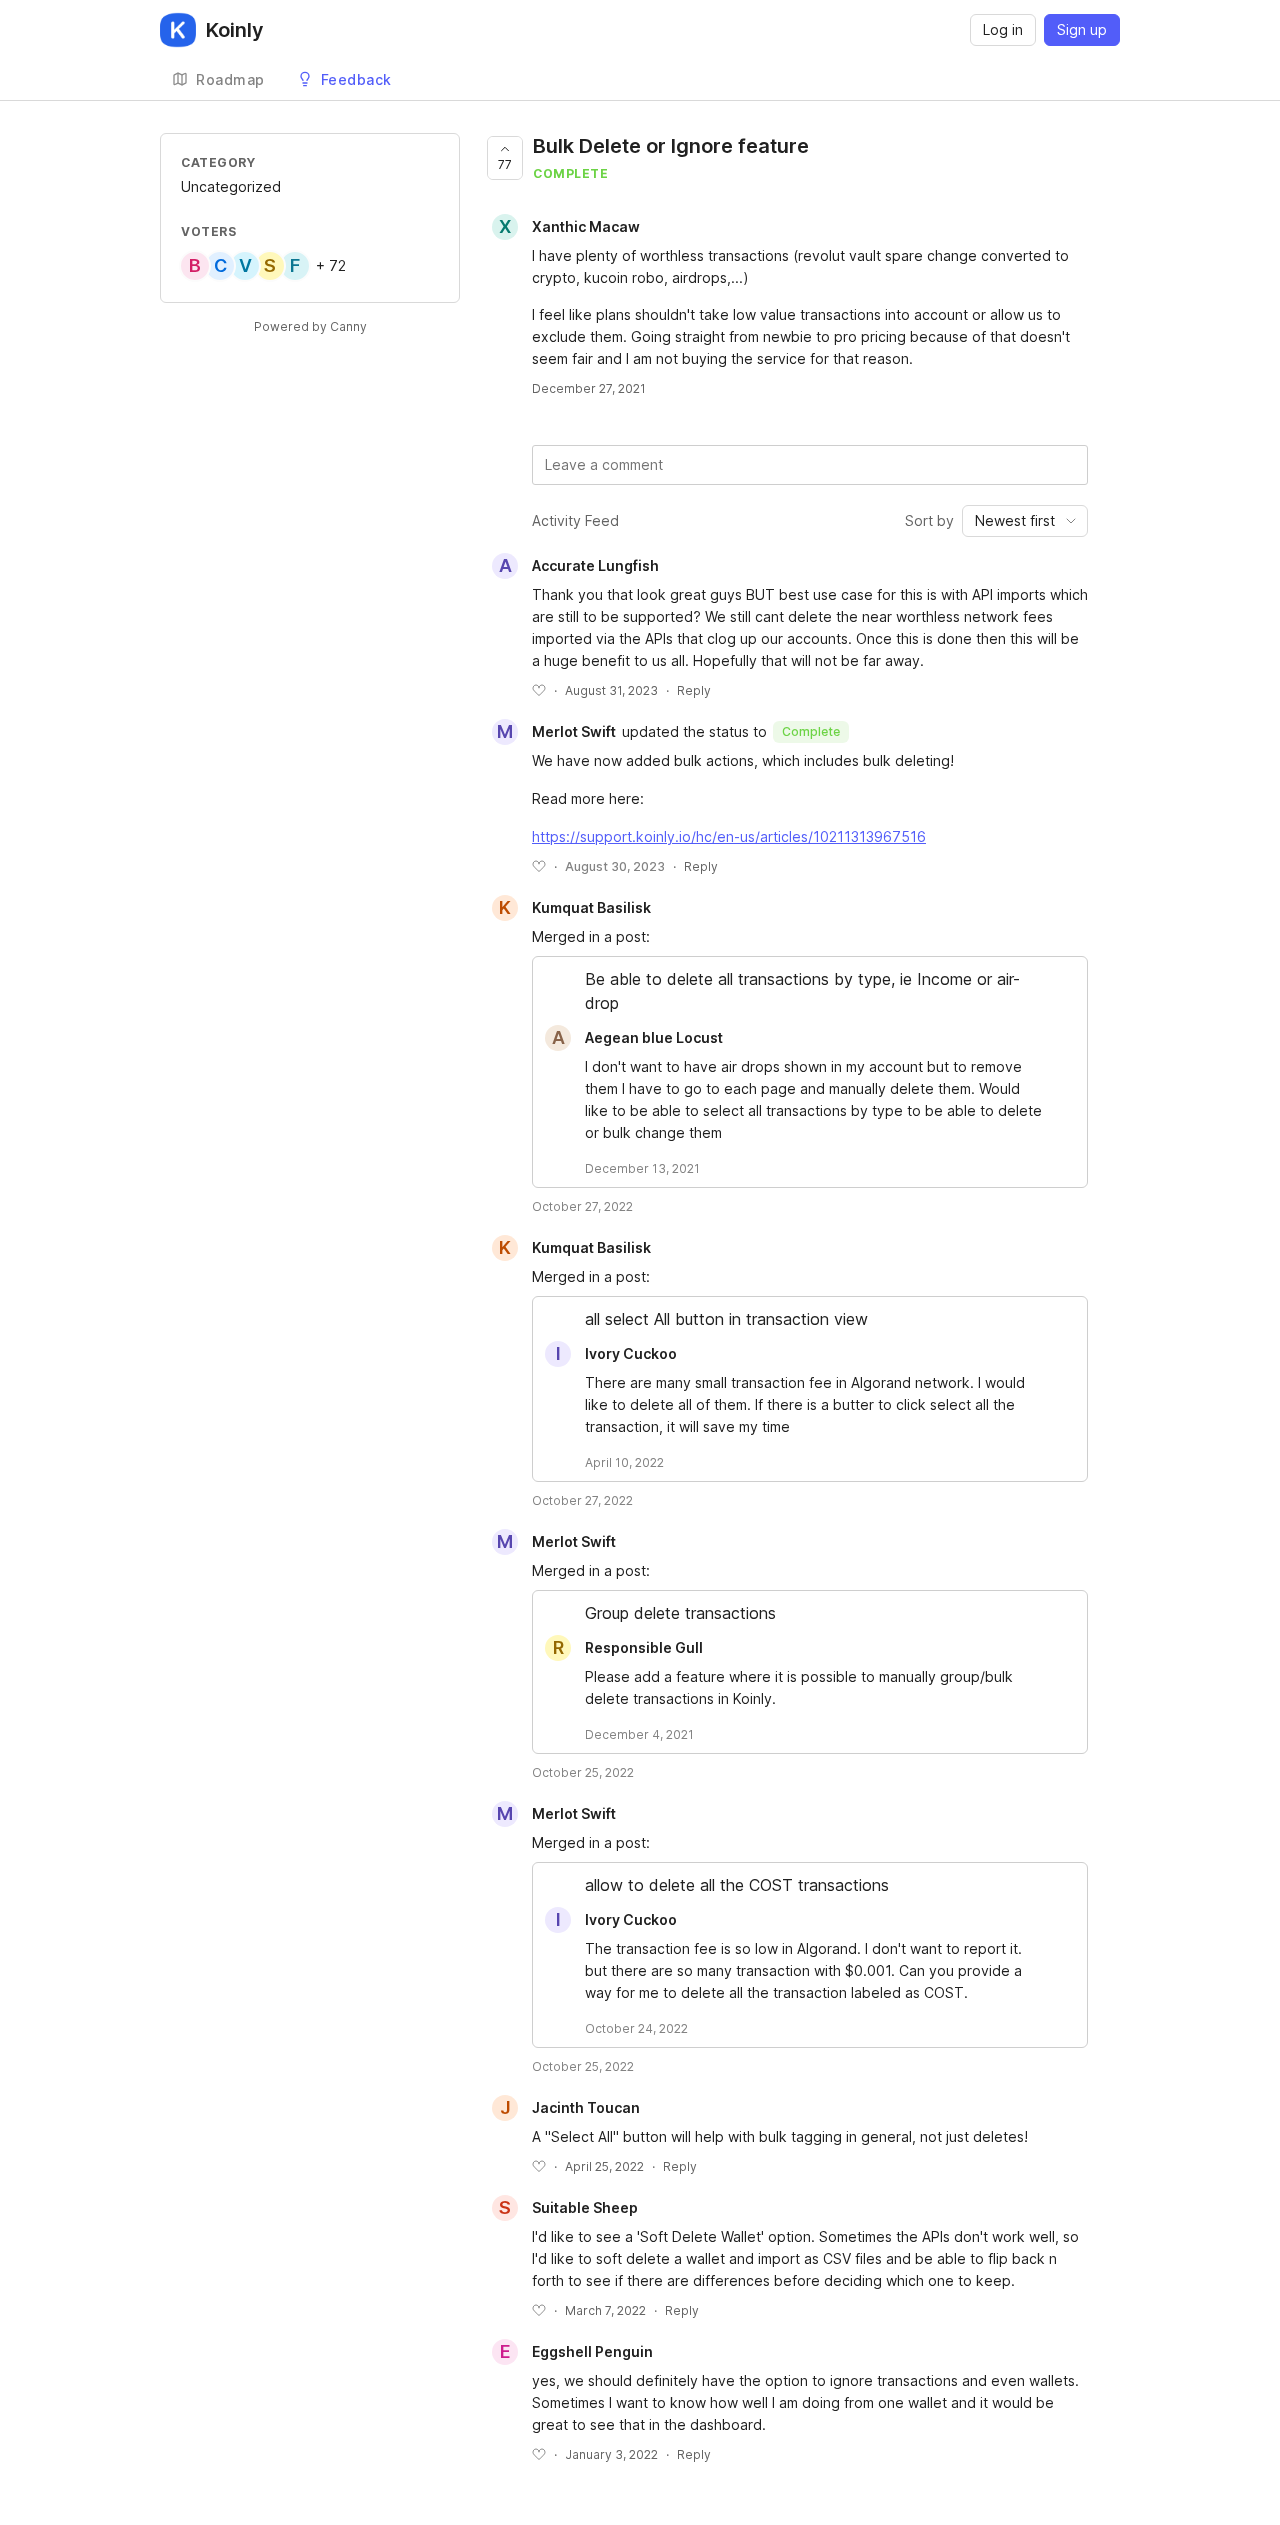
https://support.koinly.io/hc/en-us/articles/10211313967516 (729, 836)
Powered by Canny (310, 326)
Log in (1003, 29)
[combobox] (1025, 521)
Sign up (1082, 29)
